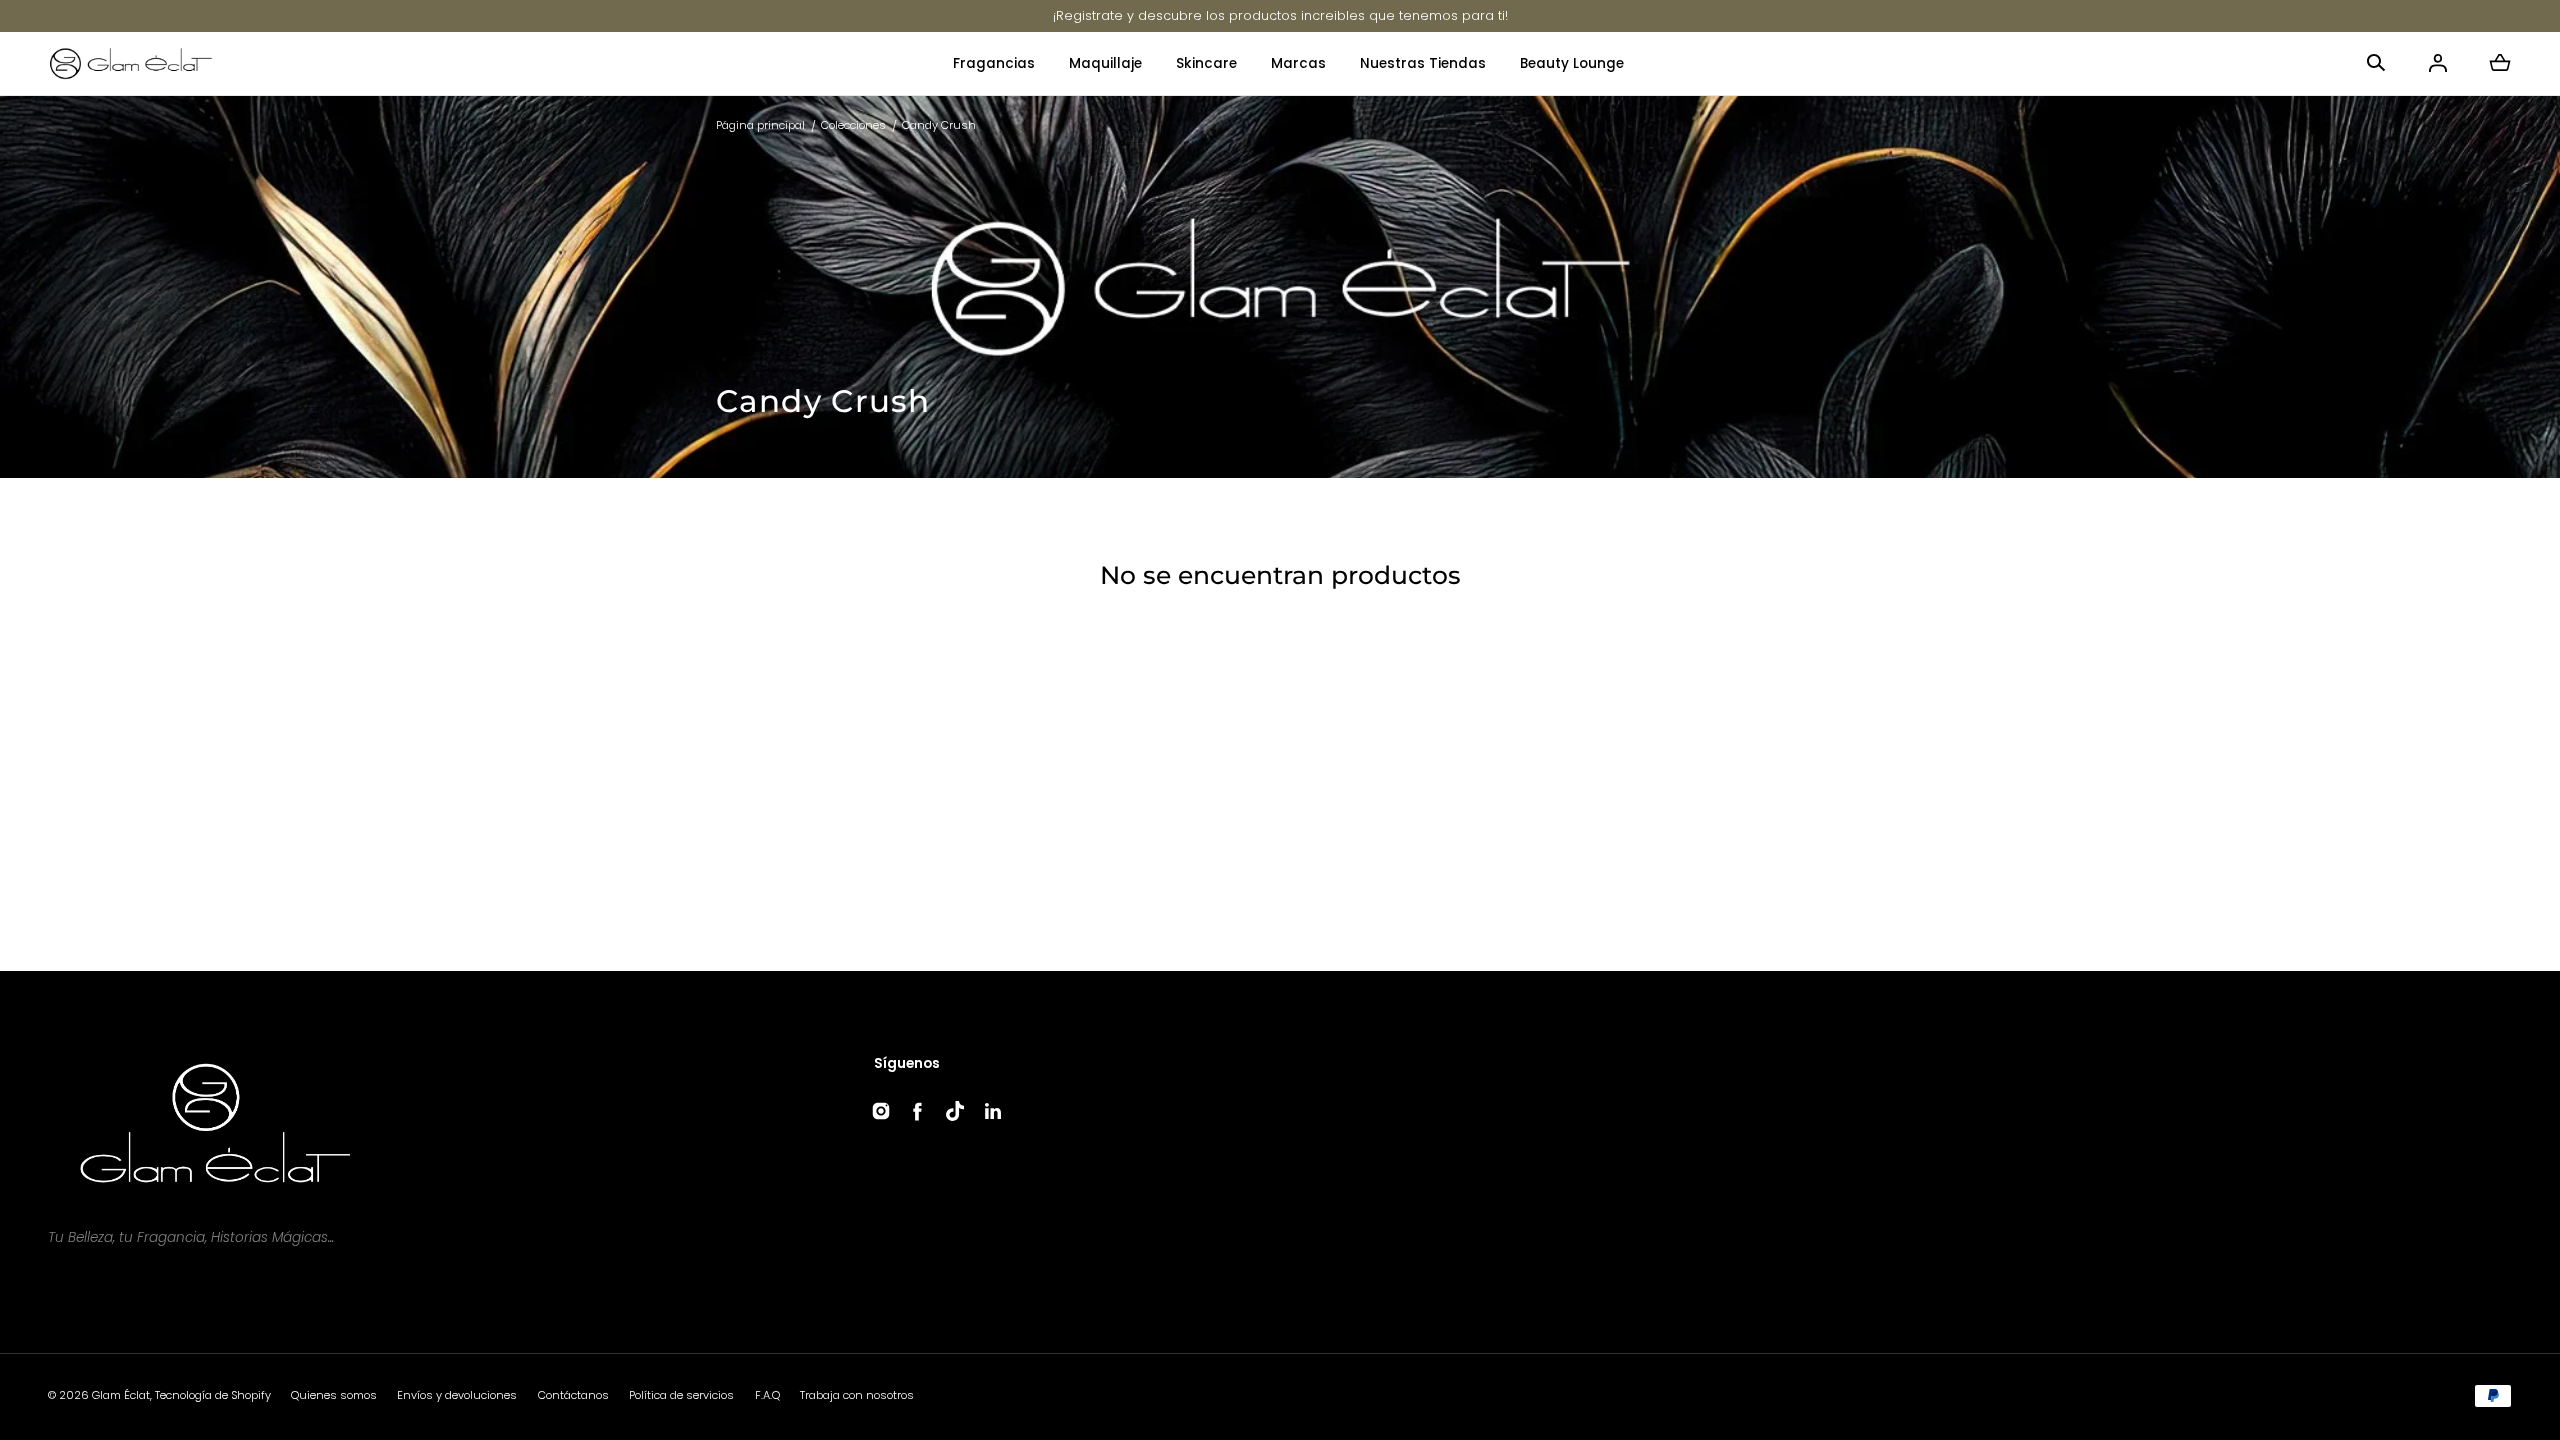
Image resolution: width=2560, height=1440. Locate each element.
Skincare (1206, 63)
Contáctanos (573, 1395)
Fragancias (994, 63)
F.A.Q (767, 1395)
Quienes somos (334, 1395)
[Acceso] (2438, 63)
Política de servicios (681, 1395)
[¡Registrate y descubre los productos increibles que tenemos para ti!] (1280, 16)
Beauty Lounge (1572, 63)
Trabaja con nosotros (857, 1395)
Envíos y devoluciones (457, 1395)
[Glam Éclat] (131, 63)
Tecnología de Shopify (213, 1395)
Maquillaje (1105, 63)
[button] (2376, 63)
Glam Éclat (121, 1395)
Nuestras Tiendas (1423, 63)
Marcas (1298, 63)
